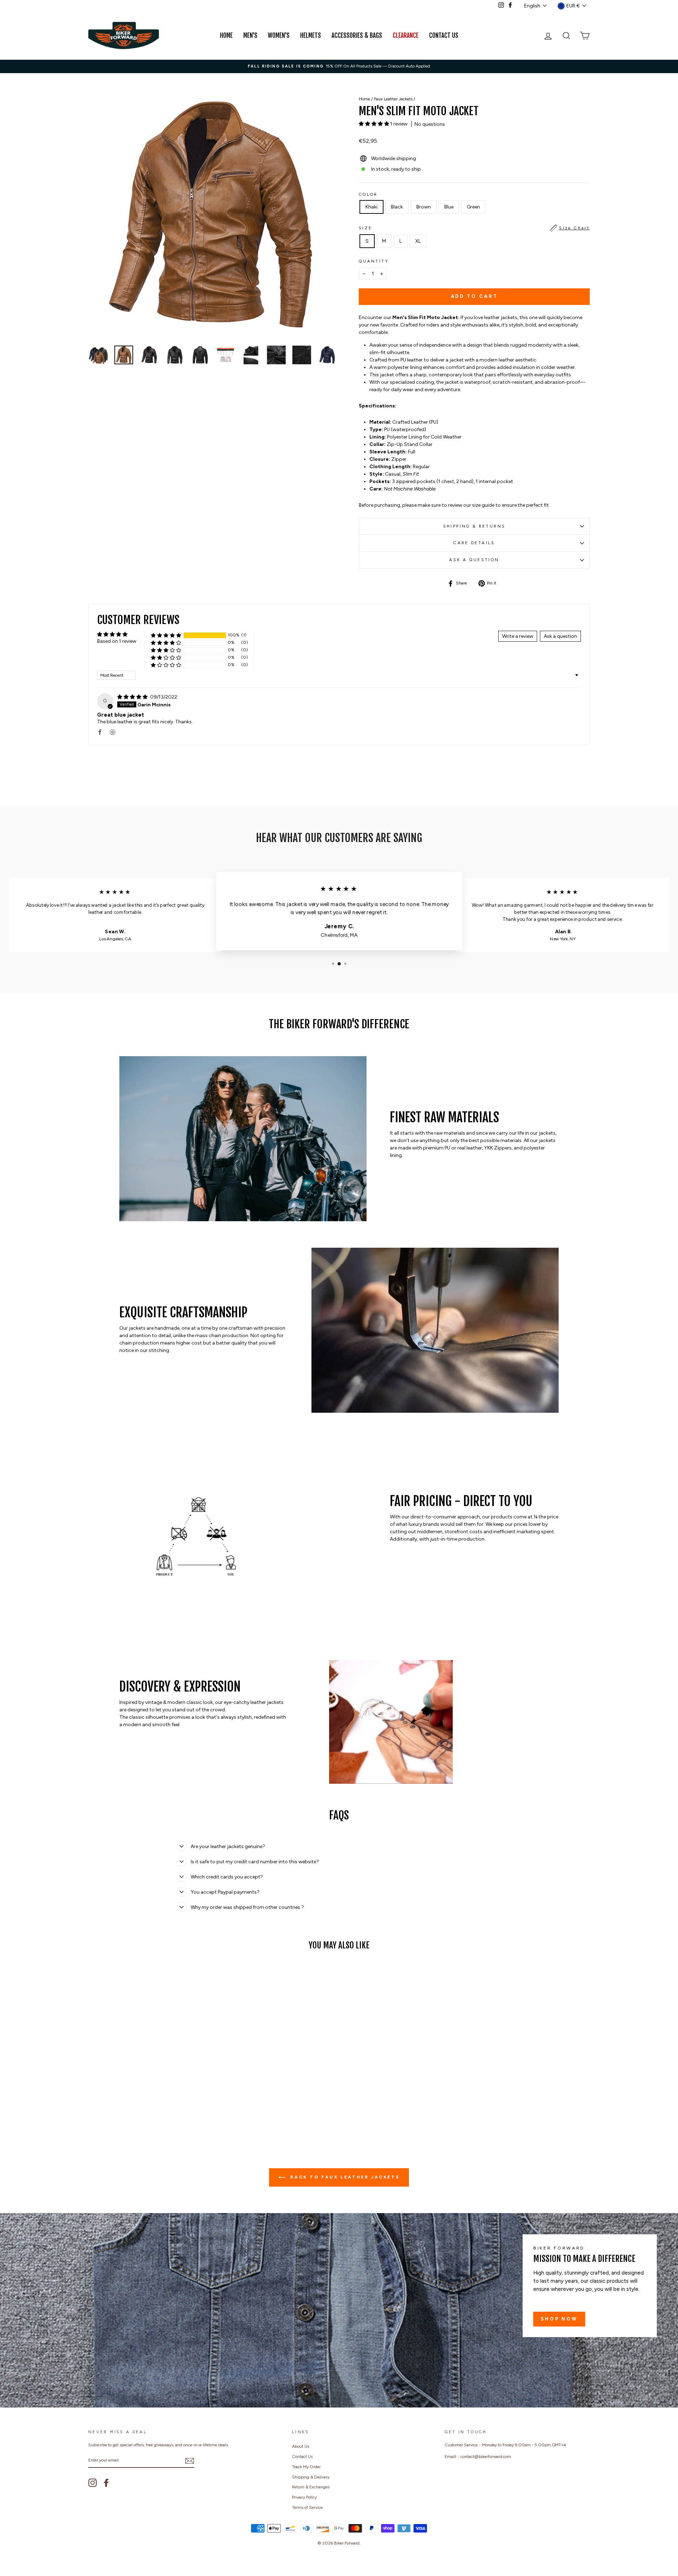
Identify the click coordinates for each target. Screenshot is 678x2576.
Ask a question (474, 560)
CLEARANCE (406, 36)
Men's (250, 36)
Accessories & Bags (357, 36)
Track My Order (306, 2467)
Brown (424, 207)
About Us (301, 2446)
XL (418, 241)
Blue (449, 207)
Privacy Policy (304, 2497)
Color (368, 194)
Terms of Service (307, 2507)
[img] (133, 697)
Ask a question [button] (560, 636)
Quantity (374, 261)
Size (474, 228)
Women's (279, 36)
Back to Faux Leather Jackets (344, 2177)
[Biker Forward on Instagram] (93, 2483)
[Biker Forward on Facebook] (106, 2483)
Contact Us (444, 36)
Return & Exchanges (311, 2487)
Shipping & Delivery (311, 2477)
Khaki (371, 207)
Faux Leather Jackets (393, 99)
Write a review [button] (518, 636)
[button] (374, 124)
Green (473, 207)
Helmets (311, 36)
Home (226, 36)
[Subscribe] (190, 2461)
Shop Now (559, 2319)
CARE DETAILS (474, 543)
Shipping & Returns (474, 526)
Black (397, 207)
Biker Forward (347, 2543)
